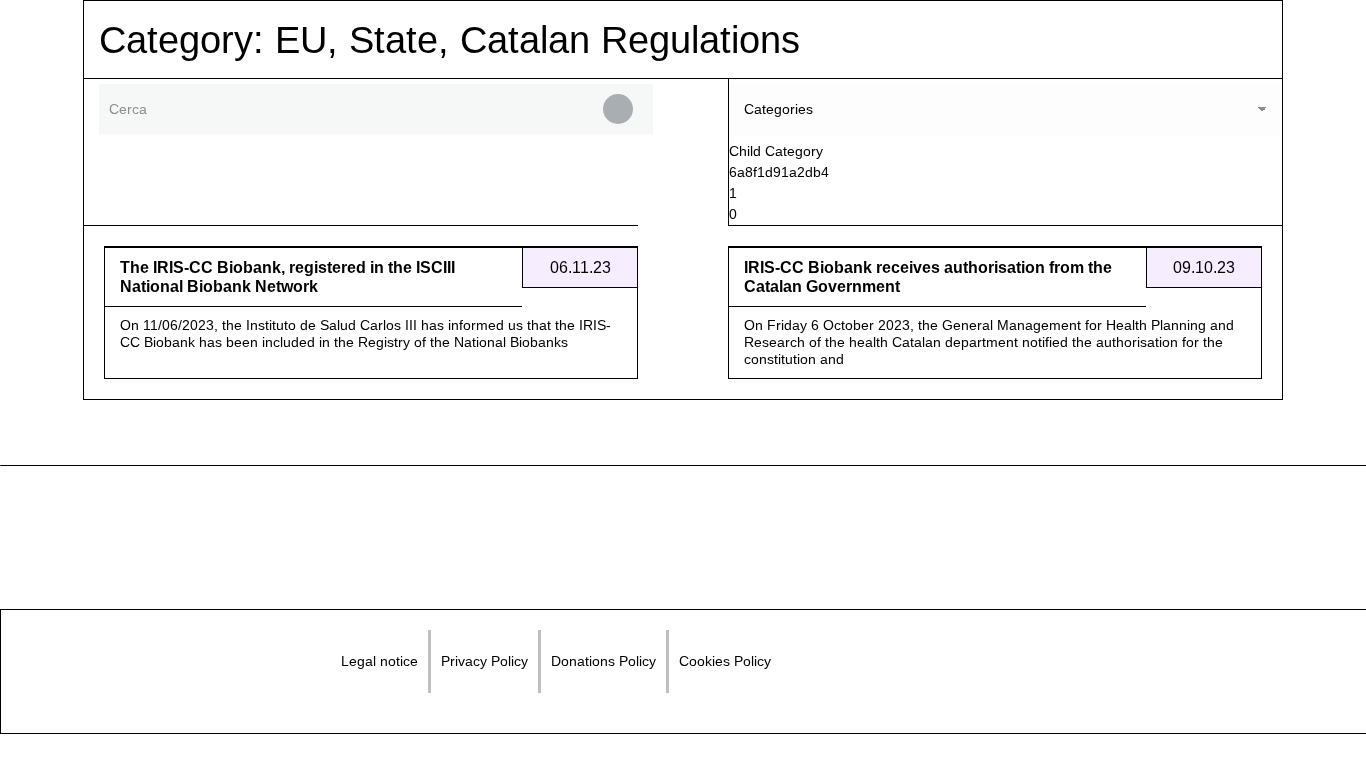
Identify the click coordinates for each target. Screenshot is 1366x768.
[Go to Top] (1336, 738)
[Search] (618, 109)
